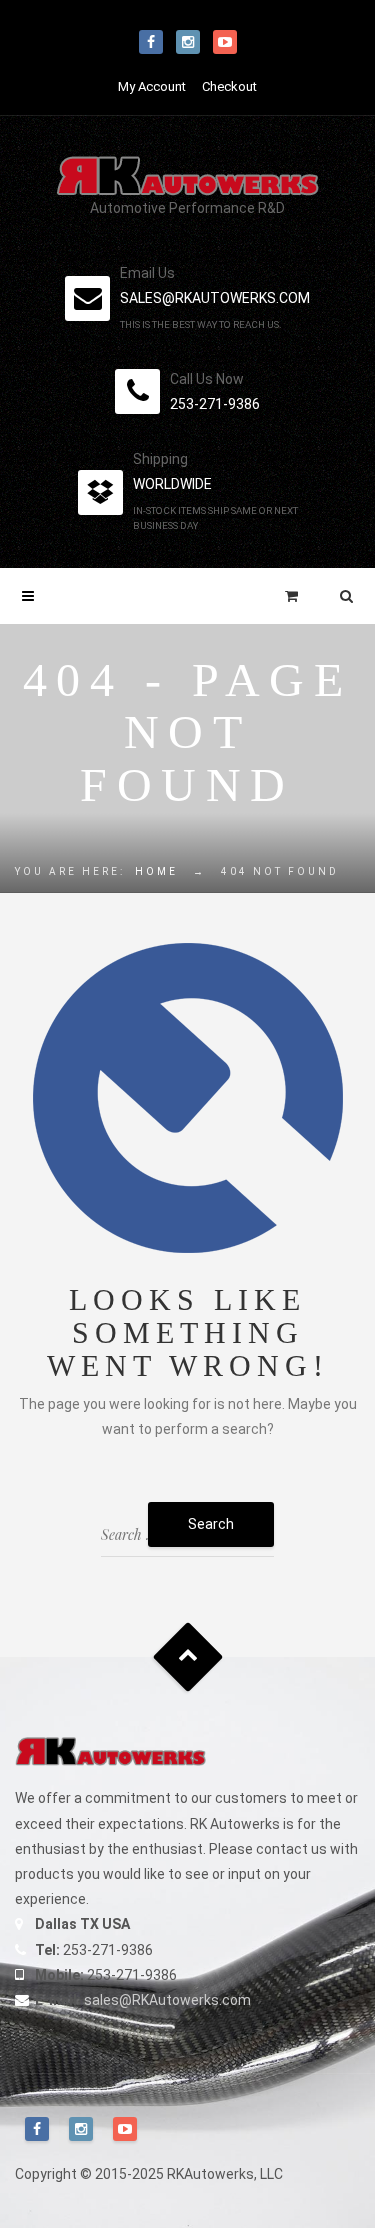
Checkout (229, 86)
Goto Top (187, 1657)
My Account (152, 86)
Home (156, 871)
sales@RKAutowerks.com (167, 2000)
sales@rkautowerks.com (215, 298)
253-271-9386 (215, 404)
